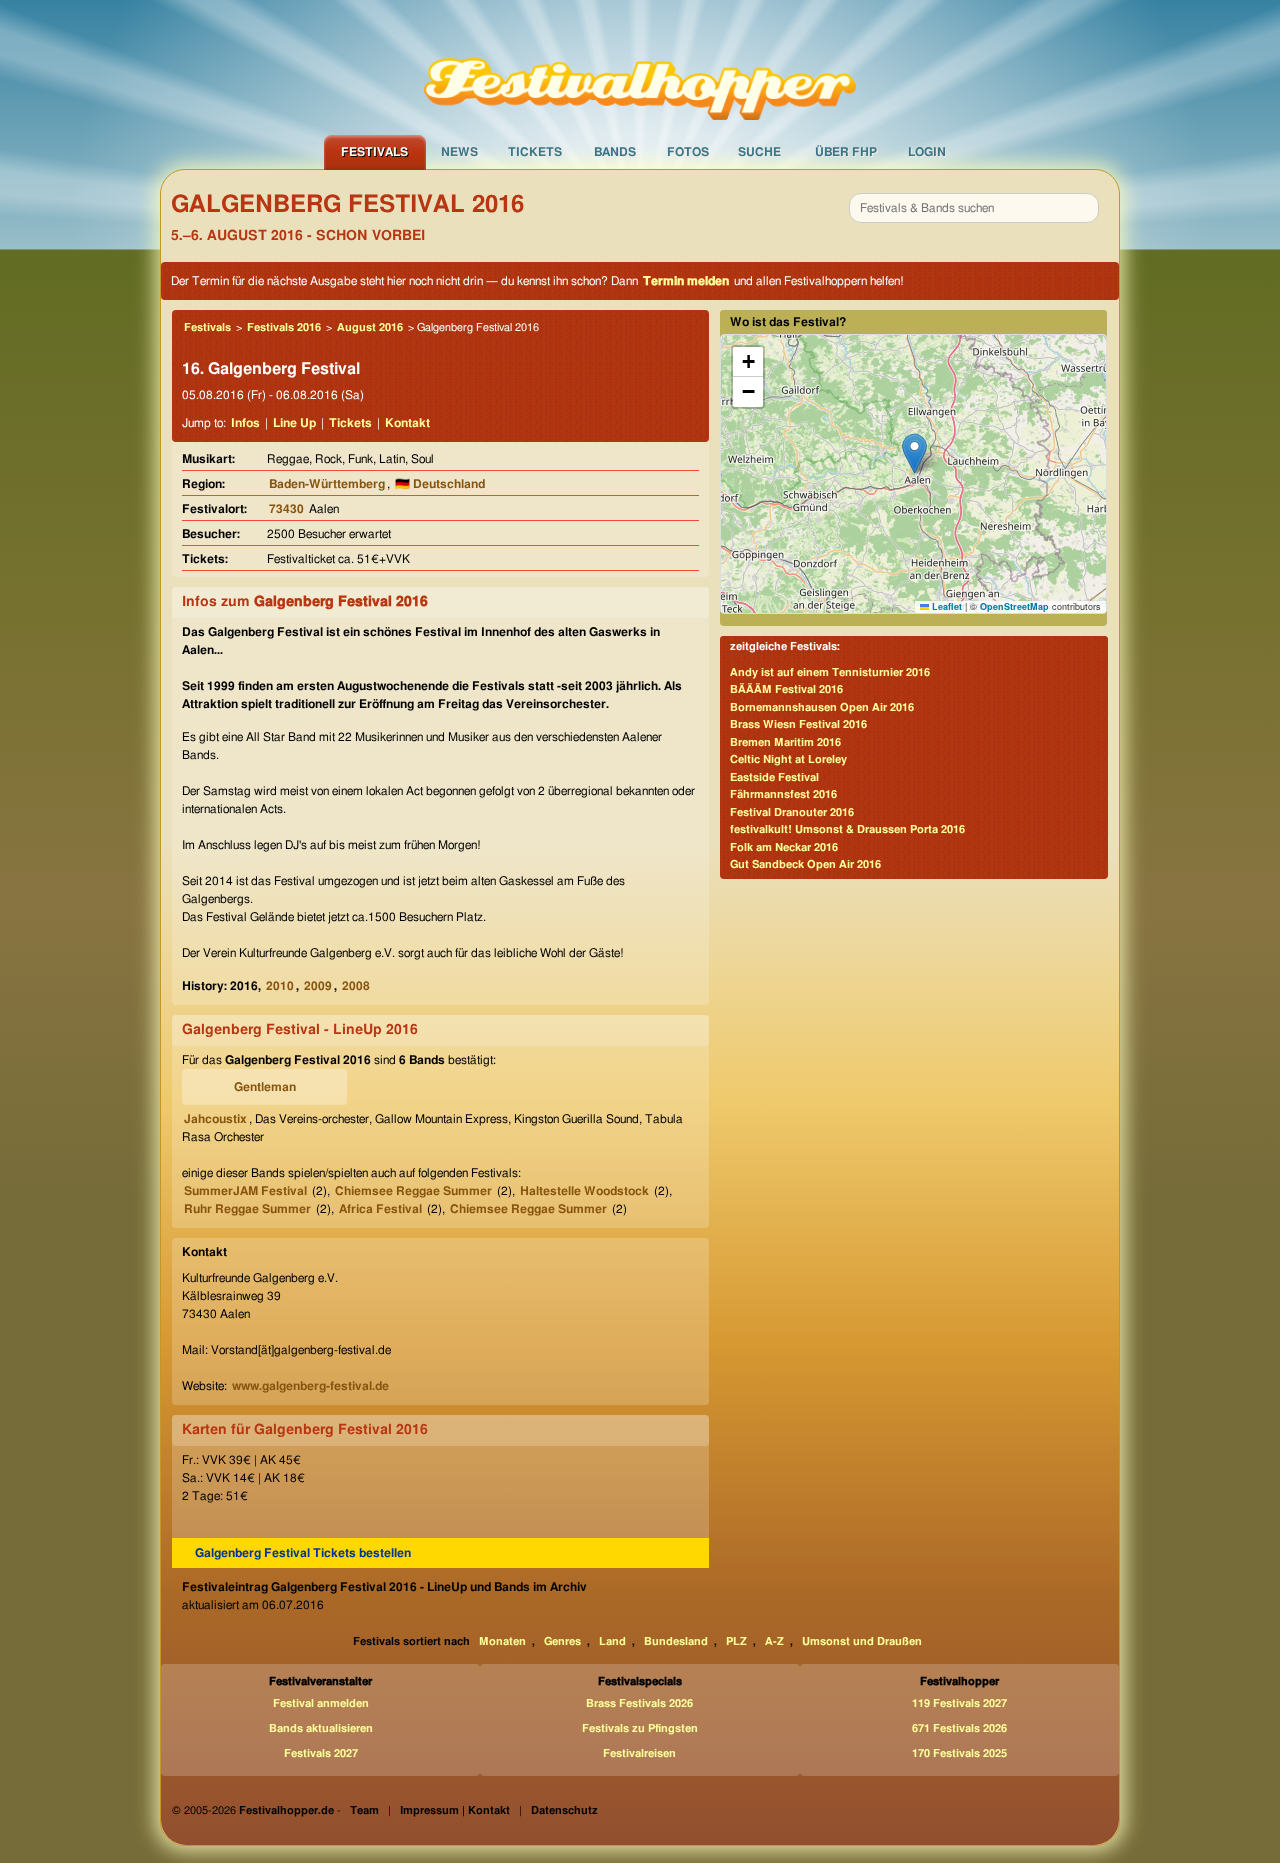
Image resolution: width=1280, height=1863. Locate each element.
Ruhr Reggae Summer (247, 1209)
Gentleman (265, 1087)
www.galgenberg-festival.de (310, 1386)
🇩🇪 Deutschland (440, 484)
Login (927, 152)
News (459, 152)
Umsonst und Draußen (862, 1641)
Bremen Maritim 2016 (785, 742)
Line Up (294, 423)
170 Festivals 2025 (959, 1753)
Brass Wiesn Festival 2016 (798, 724)
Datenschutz (564, 1810)
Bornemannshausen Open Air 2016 (822, 707)
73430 (286, 509)
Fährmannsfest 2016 (783, 794)
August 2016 (370, 327)
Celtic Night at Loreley (788, 759)
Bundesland (676, 1641)
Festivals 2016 (284, 327)
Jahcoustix (215, 1119)
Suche (759, 152)
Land (612, 1641)
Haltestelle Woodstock (584, 1191)
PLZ (736, 1641)
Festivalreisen (639, 1753)
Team (364, 1810)
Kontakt (407, 423)
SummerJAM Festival (245, 1191)
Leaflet (945, 606)
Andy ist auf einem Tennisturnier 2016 (830, 672)
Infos (245, 423)
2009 (318, 986)
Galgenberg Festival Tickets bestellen (303, 1553)
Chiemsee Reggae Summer (413, 1191)
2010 (280, 986)
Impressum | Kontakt (455, 1810)
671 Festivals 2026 (959, 1728)
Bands (615, 152)
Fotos (688, 152)
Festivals (374, 152)
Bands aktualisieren (321, 1728)
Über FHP (846, 152)
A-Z (774, 1641)
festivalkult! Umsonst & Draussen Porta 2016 (847, 829)
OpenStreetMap (1014, 606)
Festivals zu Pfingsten (640, 1728)
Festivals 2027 (321, 1753)
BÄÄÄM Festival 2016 (786, 689)
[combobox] (974, 208)
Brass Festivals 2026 (639, 1703)
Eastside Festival (774, 777)
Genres (562, 1641)
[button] (914, 453)
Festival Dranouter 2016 (792, 812)
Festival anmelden (321, 1703)
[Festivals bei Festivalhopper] (640, 67)
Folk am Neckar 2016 (784, 847)
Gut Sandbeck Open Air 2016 (805, 864)
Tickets (535, 152)
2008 (356, 986)
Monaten (502, 1641)
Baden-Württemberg (327, 484)
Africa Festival (380, 1209)
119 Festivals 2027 (959, 1703)
